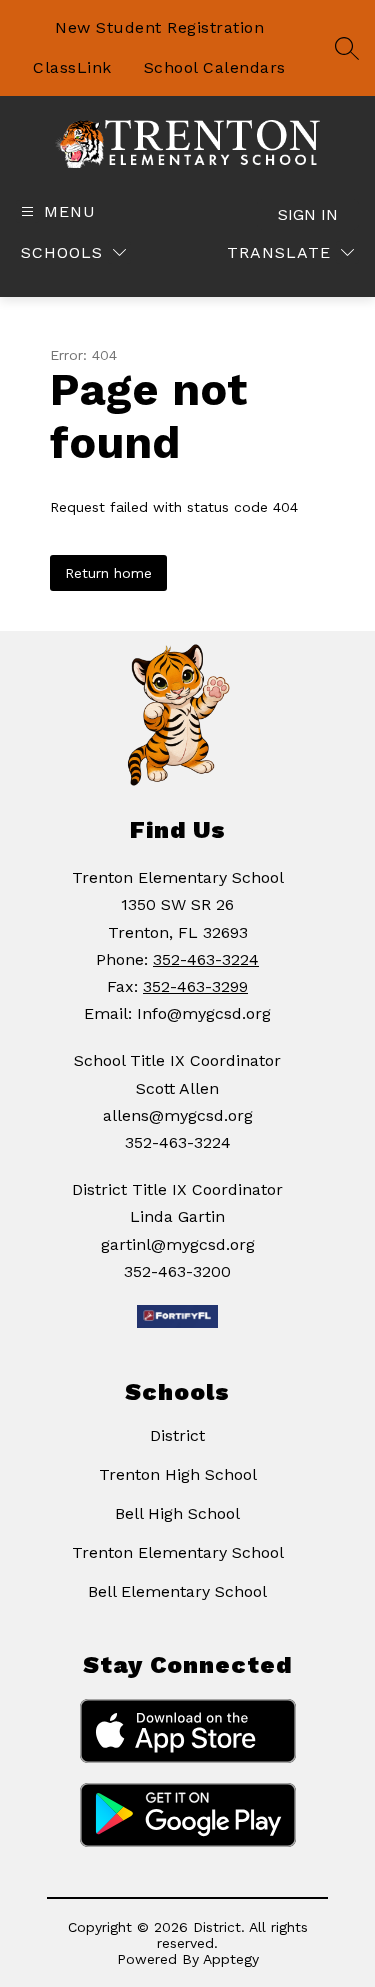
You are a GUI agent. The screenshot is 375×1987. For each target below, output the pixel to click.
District (177, 1435)
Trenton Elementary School (178, 1552)
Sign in (308, 214)
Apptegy (231, 1959)
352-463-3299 (195, 986)
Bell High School (177, 1513)
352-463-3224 (206, 959)
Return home (108, 573)
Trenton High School (178, 1474)
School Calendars (215, 67)
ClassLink (72, 67)
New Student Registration (159, 27)
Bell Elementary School (177, 1591)
